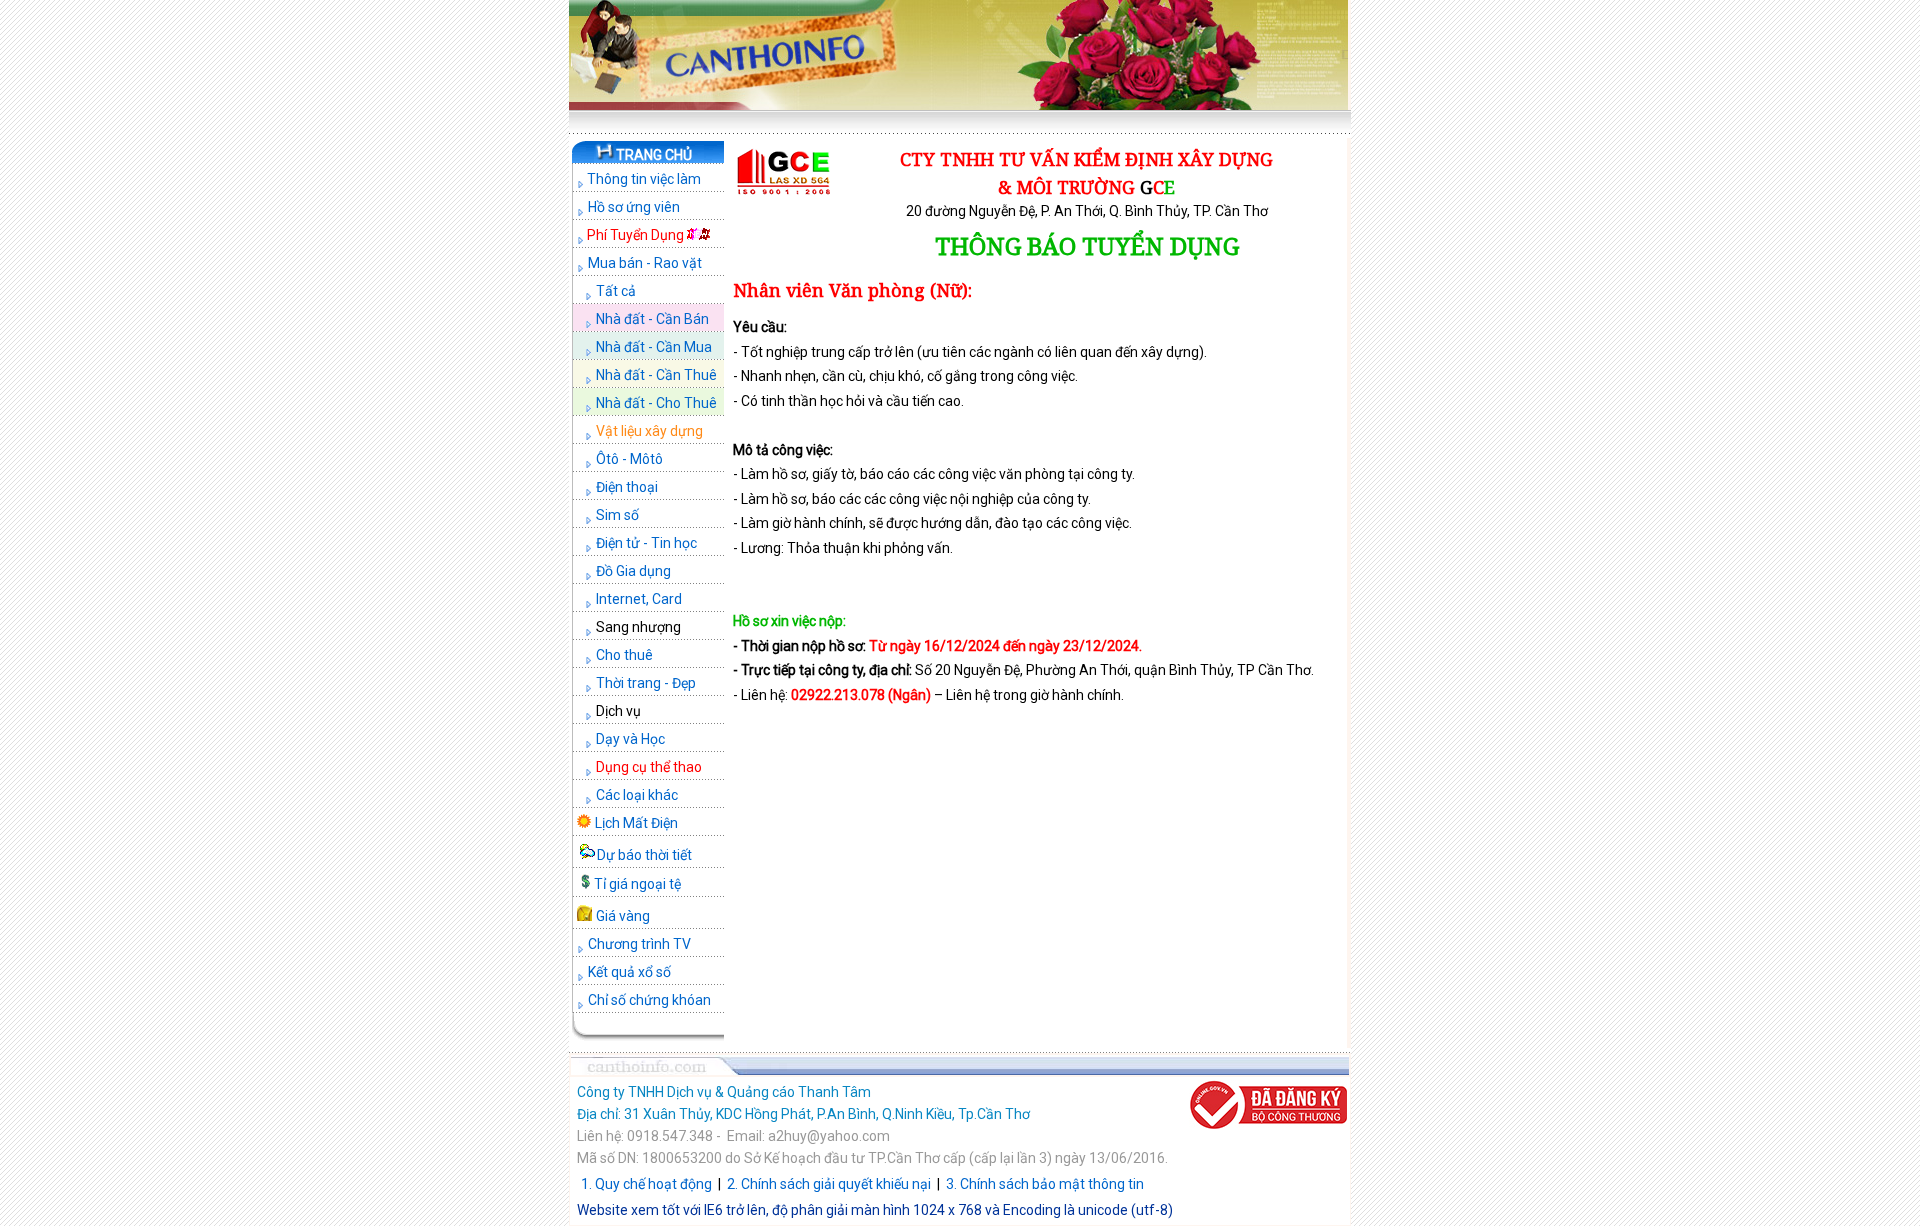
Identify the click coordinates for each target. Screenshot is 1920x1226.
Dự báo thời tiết (644, 855)
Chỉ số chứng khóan (649, 1000)
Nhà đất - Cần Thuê (656, 375)
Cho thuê (624, 655)
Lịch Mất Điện (636, 823)
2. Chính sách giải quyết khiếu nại (829, 1184)
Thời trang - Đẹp (646, 683)
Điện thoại (627, 487)
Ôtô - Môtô (629, 459)
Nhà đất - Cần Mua (654, 347)
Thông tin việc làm (642, 179)
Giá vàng (623, 916)
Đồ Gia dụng (633, 571)
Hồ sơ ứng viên (634, 207)
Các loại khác (637, 795)
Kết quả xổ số (629, 972)
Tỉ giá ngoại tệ (637, 884)
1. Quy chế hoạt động (646, 1184)
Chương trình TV (639, 944)
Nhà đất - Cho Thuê (656, 403)
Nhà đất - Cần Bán (652, 319)
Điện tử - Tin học (646, 543)
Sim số (617, 515)
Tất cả (616, 291)
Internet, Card (639, 599)
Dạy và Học (630, 739)
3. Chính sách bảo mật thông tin (1045, 1184)
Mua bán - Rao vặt (645, 263)
